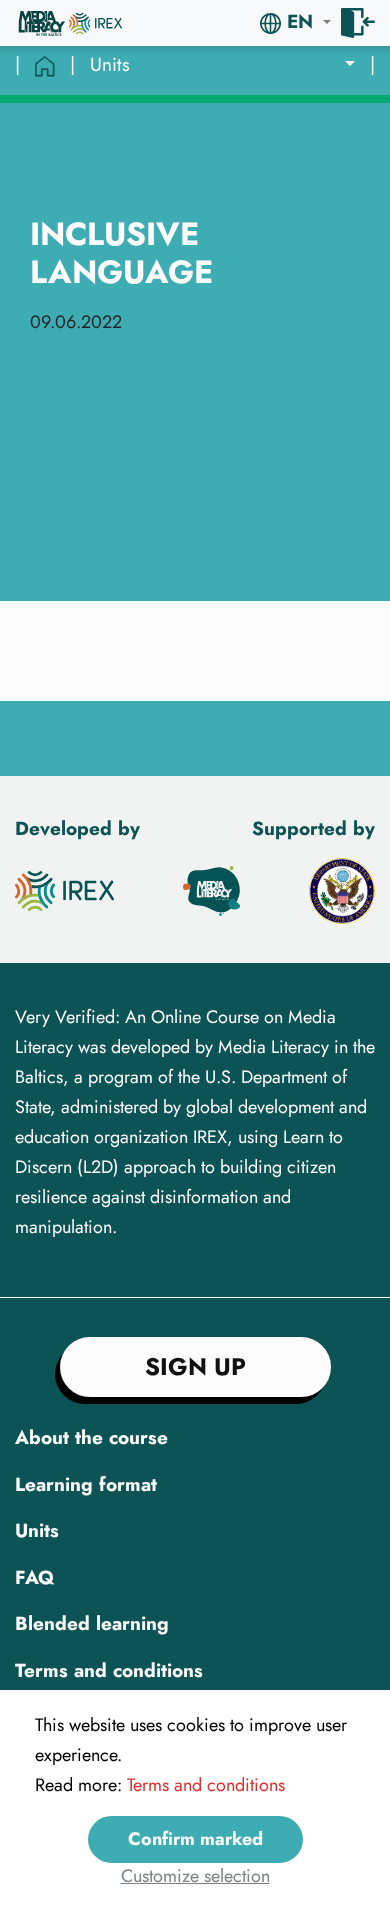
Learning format (86, 1484)
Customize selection (195, 1876)
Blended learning (92, 1623)
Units (37, 1530)
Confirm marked (195, 1839)
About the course (91, 1437)
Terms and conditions (109, 1670)
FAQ (34, 1577)
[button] (295, 22)
